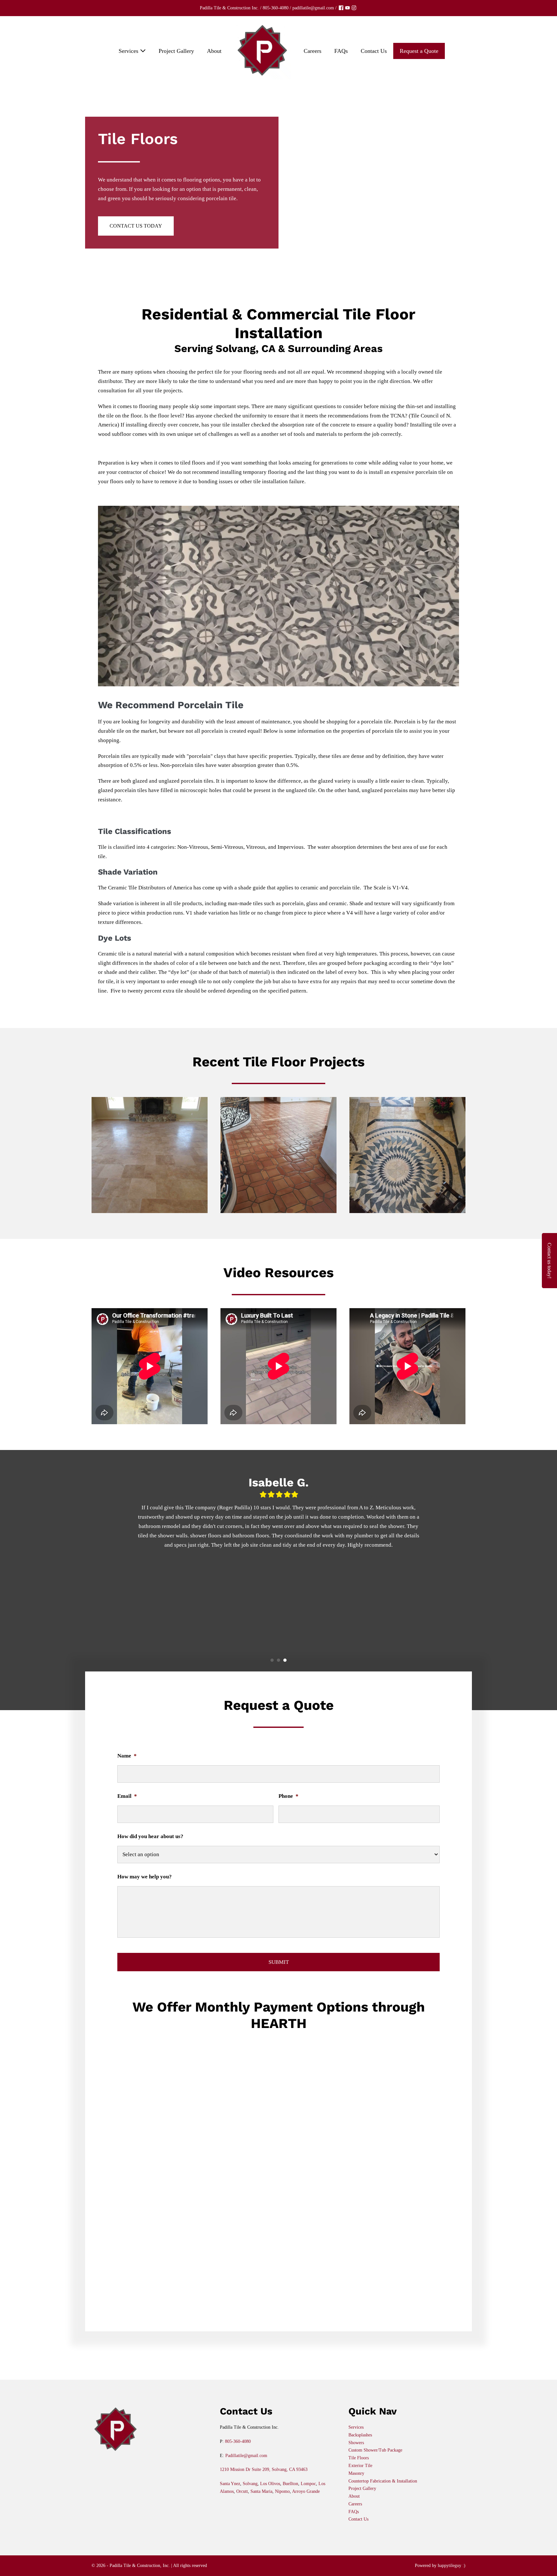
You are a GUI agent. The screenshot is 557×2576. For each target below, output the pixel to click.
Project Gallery (176, 51)
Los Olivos (270, 2484)
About (214, 51)
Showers (356, 2443)
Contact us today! (549, 1261)
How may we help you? (145, 1877)
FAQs (341, 51)
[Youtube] (347, 8)
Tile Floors (359, 2458)
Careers (313, 51)
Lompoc (308, 2484)
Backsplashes (360, 2435)
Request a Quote (419, 51)
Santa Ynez (230, 2484)
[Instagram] (354, 8)
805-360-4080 (276, 8)
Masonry (356, 2473)
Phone (288, 1796)
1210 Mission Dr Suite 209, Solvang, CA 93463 (264, 2469)
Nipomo (282, 2491)
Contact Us (374, 51)
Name (127, 1756)
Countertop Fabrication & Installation (383, 2481)
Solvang (250, 2484)
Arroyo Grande (306, 2491)
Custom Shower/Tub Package (375, 2450)
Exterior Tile (360, 2466)
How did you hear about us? (150, 1836)
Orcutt (242, 2491)
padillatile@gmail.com (313, 8)
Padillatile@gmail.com (246, 2456)
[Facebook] (341, 8)
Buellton (290, 2484)
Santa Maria (261, 2491)
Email (127, 1796)
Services (129, 51)
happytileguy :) (452, 2566)
